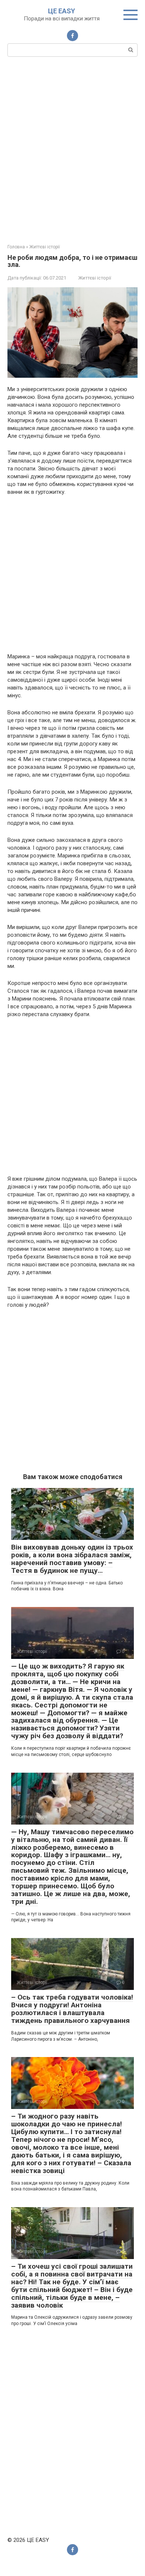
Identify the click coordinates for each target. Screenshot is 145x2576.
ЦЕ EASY (62, 11)
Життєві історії (95, 278)
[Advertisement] (72, 149)
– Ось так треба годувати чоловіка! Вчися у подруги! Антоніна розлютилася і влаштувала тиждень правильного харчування (72, 2009)
